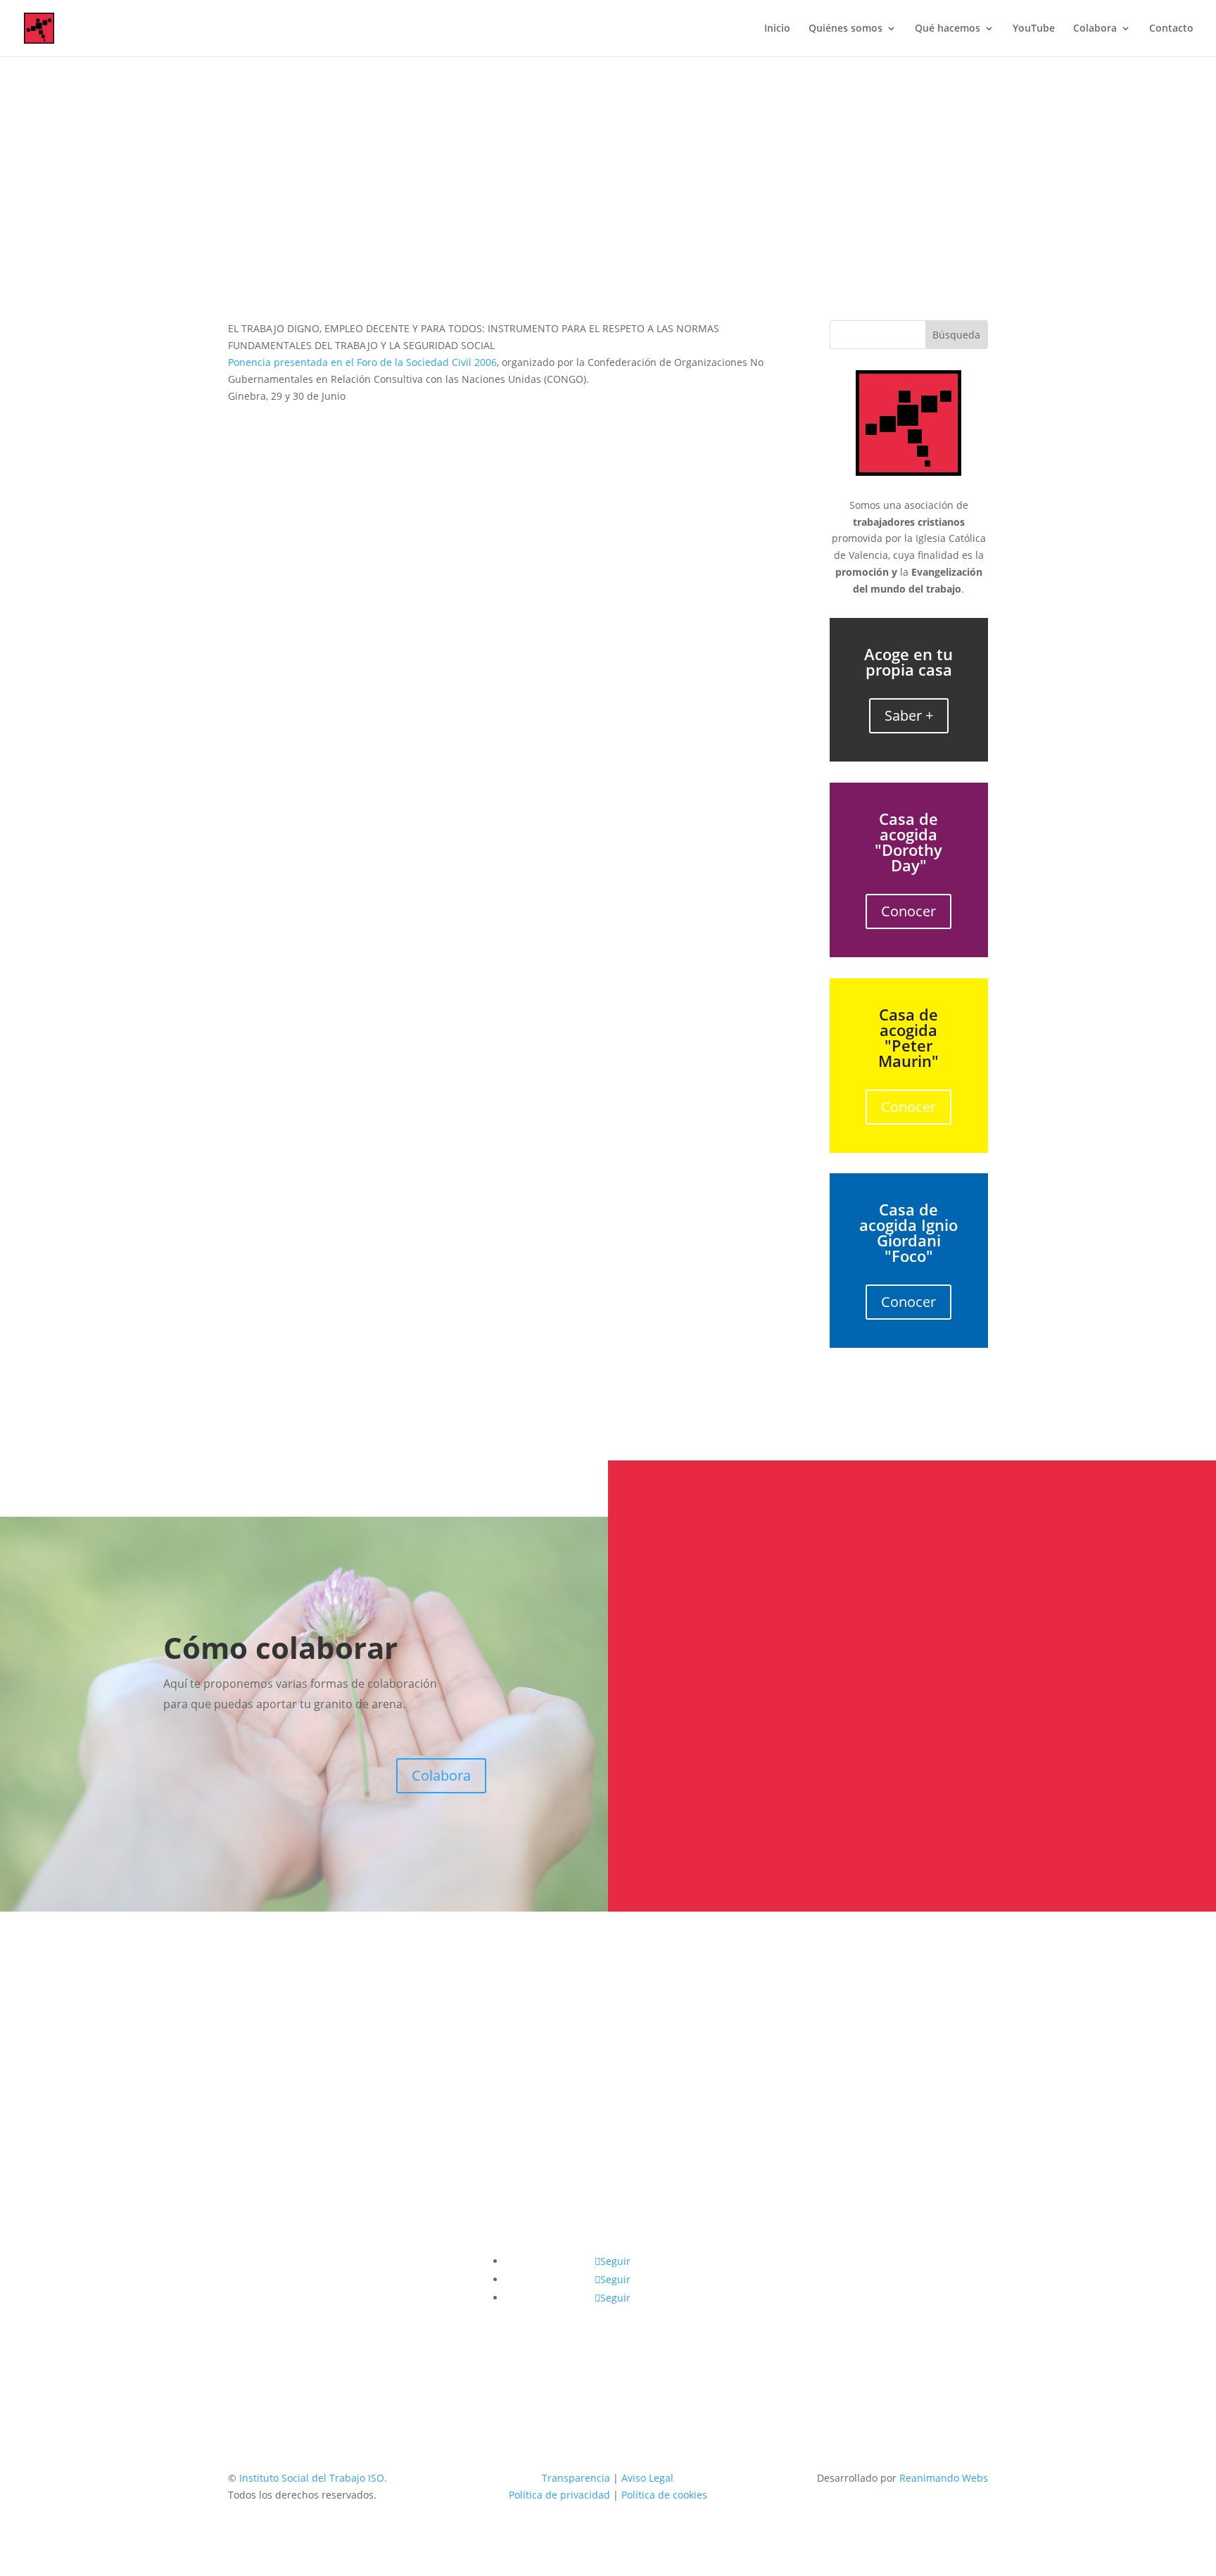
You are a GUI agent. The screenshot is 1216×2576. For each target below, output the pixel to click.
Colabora (1095, 29)
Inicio (777, 29)
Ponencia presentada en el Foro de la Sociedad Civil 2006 (362, 362)
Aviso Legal (647, 2478)
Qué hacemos (948, 29)
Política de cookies (664, 2495)
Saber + (909, 715)
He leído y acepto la (787, 1790)
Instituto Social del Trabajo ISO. (313, 2478)
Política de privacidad (837, 1790)
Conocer (908, 911)
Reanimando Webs (944, 2478)
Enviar (1118, 1823)
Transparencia (576, 2478)
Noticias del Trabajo (642, 215)
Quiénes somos (845, 29)
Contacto (1171, 29)
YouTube (1034, 29)
